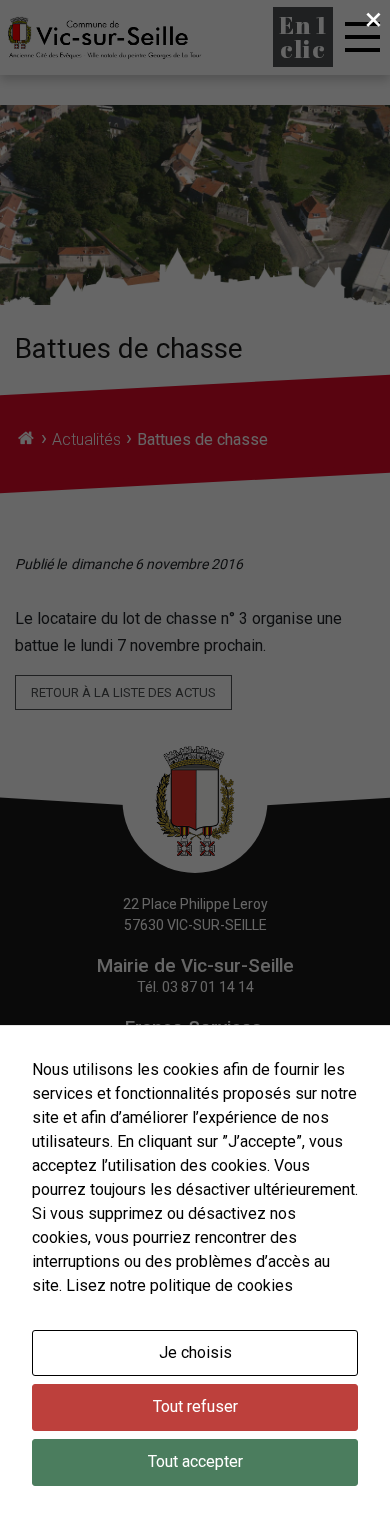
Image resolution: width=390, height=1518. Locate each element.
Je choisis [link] (195, 1352)
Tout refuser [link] (195, 1406)
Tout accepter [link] (195, 1461)
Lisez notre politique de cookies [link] (179, 1285)
